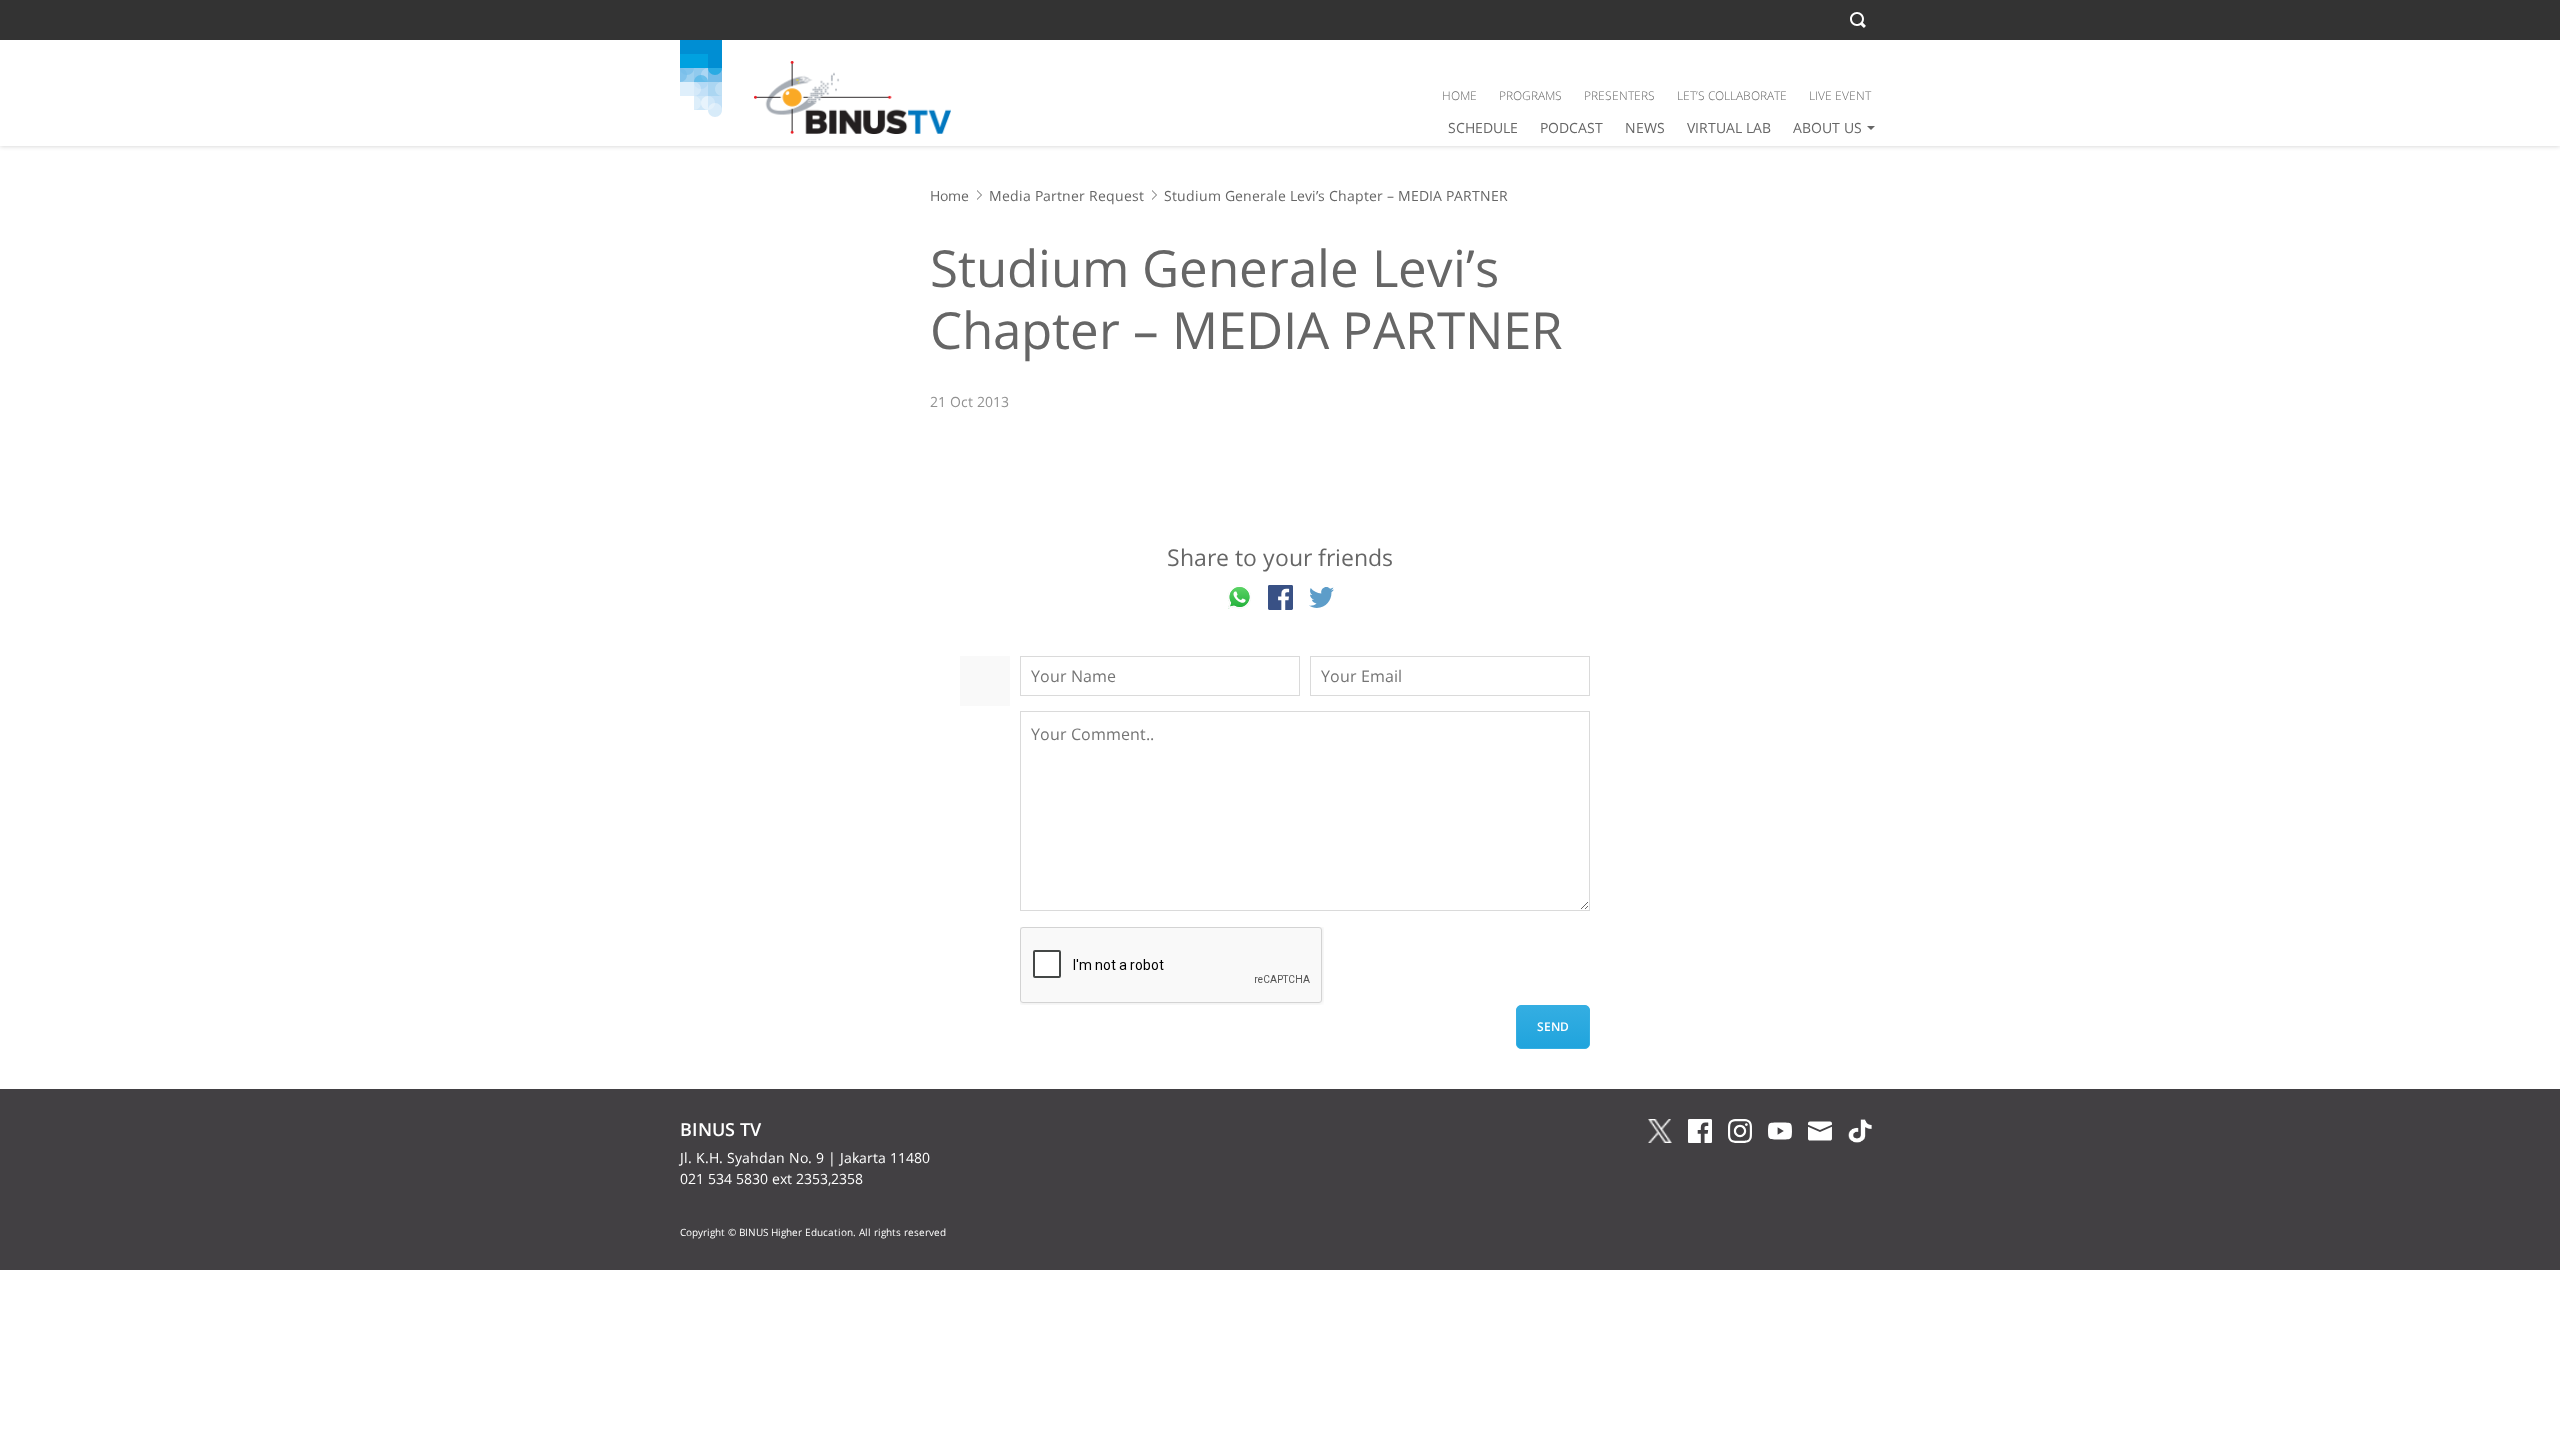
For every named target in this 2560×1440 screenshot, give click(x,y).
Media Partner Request (1066, 195)
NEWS (1645, 127)
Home (949, 195)
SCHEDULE (1483, 127)
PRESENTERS (1619, 95)
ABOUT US (1827, 127)
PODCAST (1571, 127)
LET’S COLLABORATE (1732, 95)
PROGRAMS (1530, 95)
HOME (1459, 95)
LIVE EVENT (1840, 95)
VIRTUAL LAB (1729, 127)
